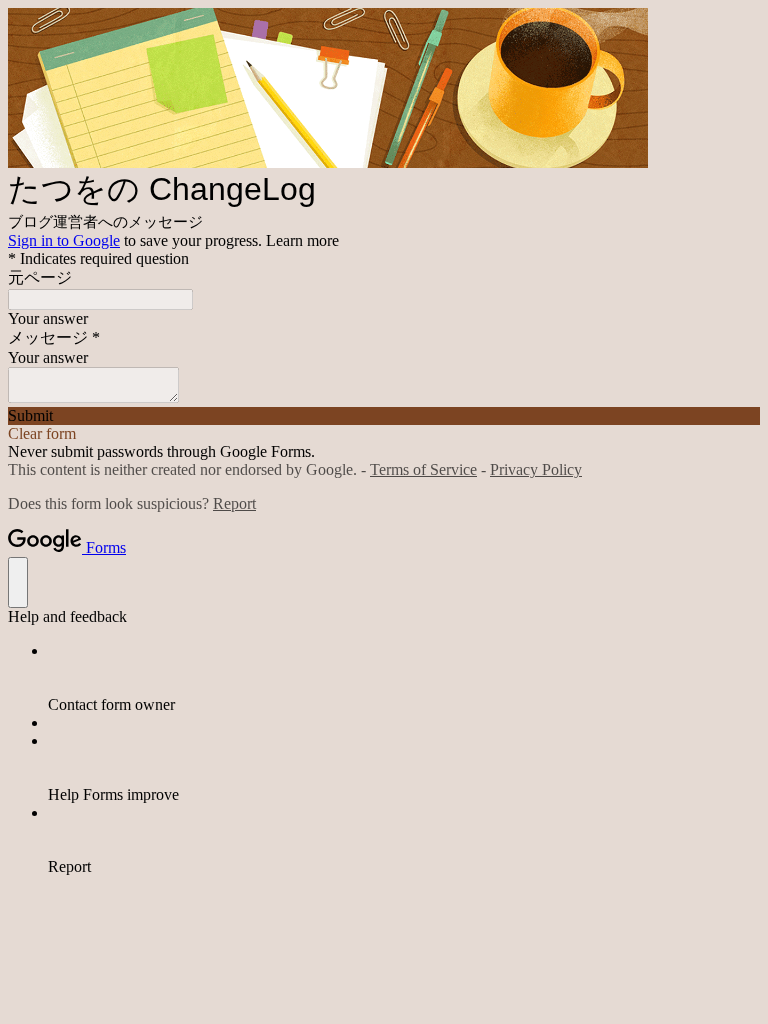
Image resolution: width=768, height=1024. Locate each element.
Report (234, 503)
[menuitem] (404, 678)
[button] (384, 416)
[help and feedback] (18, 582)
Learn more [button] (302, 240)
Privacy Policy (536, 469)
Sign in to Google (64, 240)
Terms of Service (423, 469)
